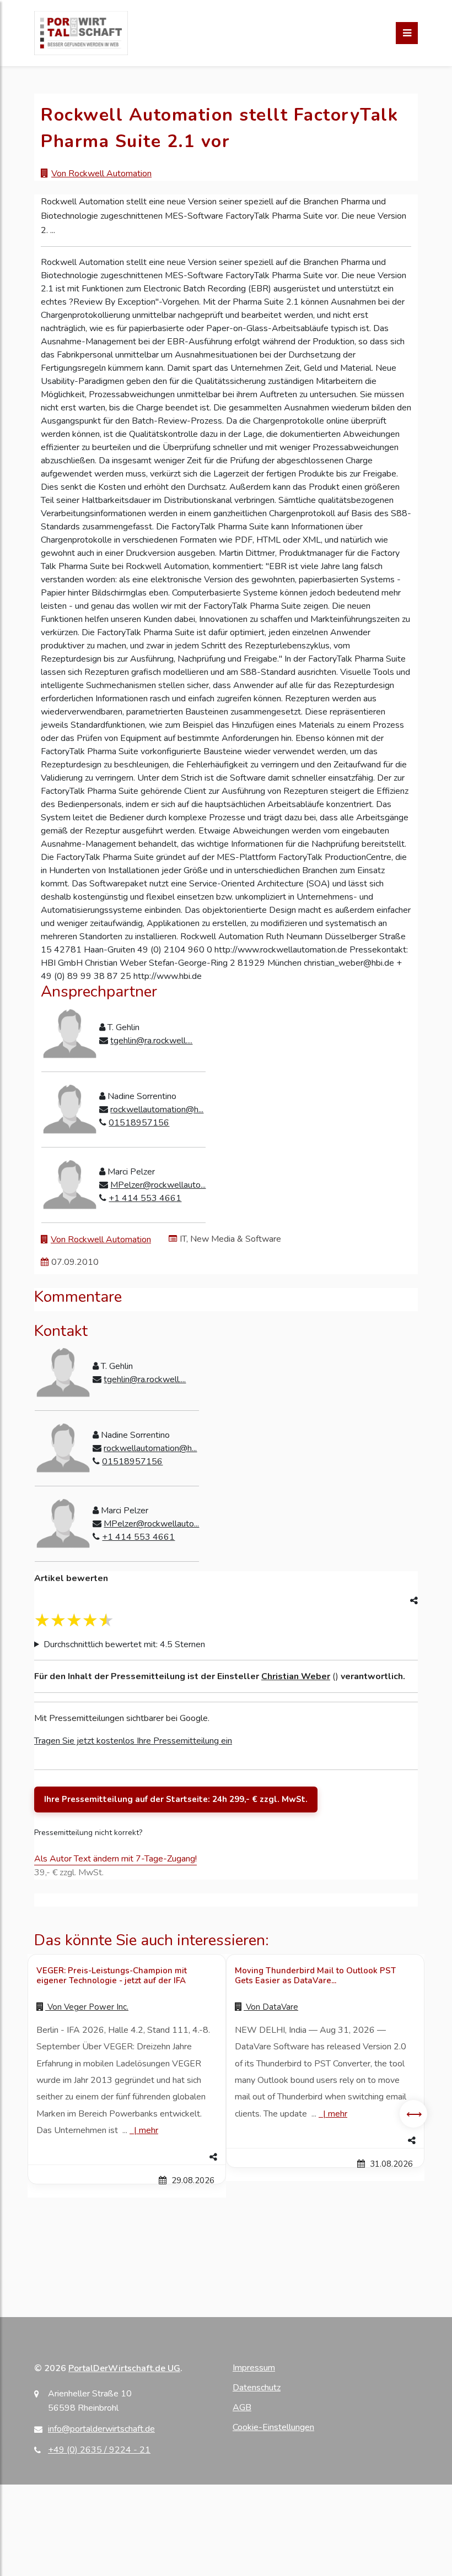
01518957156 (139, 1123)
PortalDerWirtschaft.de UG (124, 2368)
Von (87, 2007)
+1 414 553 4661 (145, 1198)
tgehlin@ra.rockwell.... (151, 1041)
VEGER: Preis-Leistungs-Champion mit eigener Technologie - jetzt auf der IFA (112, 1976)
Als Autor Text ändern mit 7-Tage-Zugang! (115, 1859)
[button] (127, 2157)
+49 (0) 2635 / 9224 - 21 (99, 2450)
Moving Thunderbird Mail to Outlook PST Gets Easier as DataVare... (315, 1976)
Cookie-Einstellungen (273, 2427)
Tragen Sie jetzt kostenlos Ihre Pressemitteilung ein (133, 1741)
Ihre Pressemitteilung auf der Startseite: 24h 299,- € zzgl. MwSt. (176, 1799)
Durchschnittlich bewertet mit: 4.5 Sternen (124, 1644)
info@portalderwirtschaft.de (101, 2429)
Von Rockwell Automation (101, 174)
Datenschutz (257, 2388)
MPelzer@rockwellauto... (158, 1185)
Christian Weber (296, 1676)
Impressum (254, 2368)
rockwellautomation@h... (157, 1110)
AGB (242, 2407)
